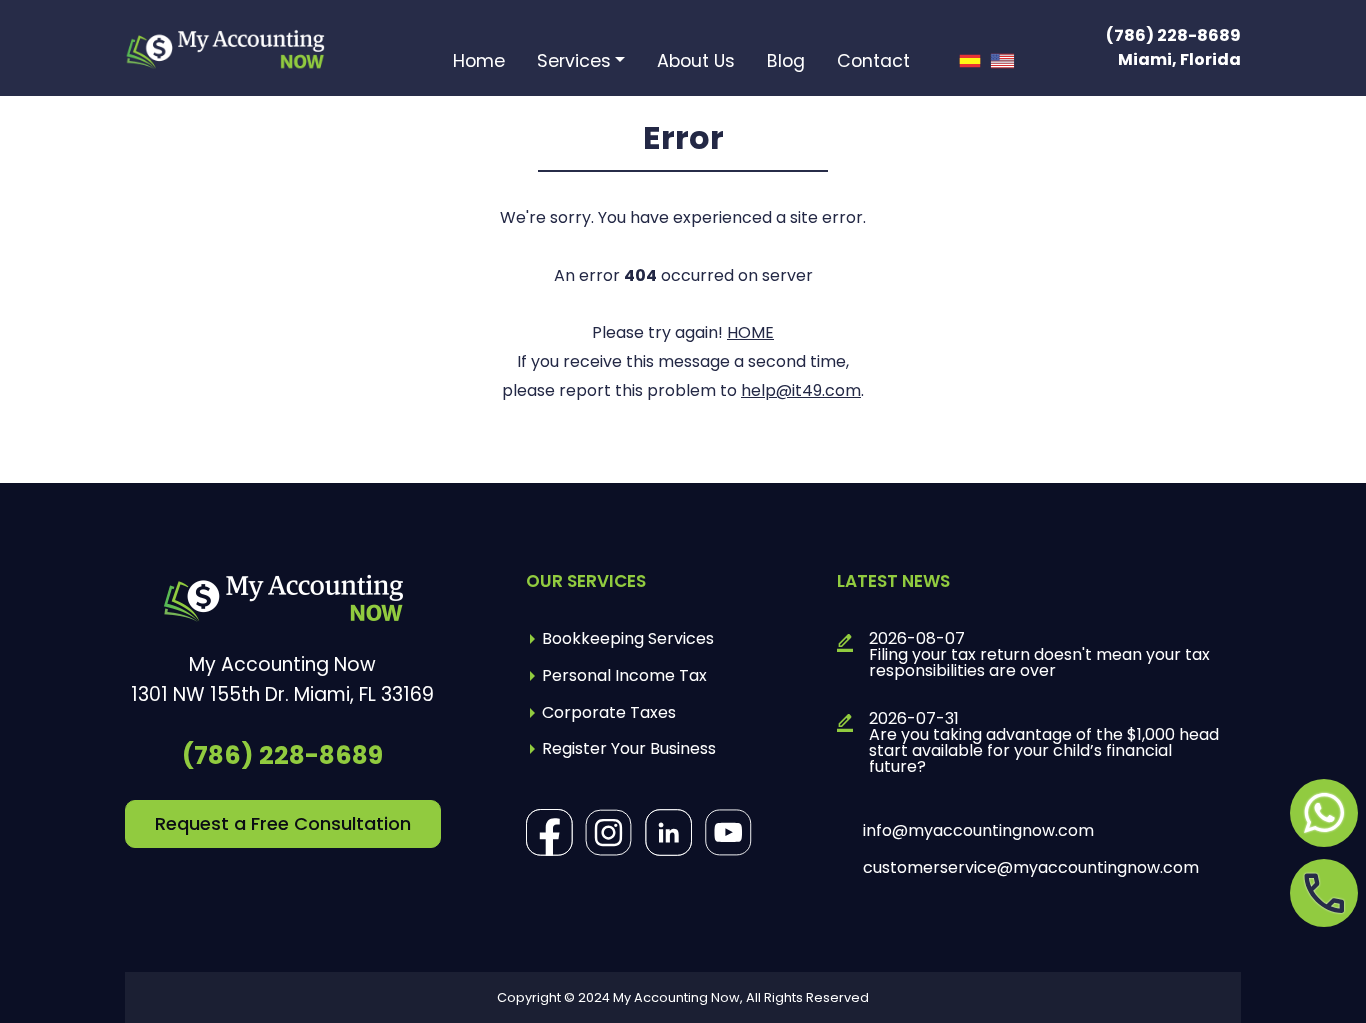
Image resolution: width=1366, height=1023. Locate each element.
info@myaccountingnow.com (978, 831)
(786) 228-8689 (1173, 36)
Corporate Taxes (609, 712)
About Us (696, 63)
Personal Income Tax (624, 675)
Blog (786, 63)
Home (479, 63)
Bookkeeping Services (628, 638)
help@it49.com (801, 390)
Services (574, 63)
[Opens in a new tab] (1324, 813)
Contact (873, 63)
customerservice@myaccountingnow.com (1031, 868)
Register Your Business (629, 748)
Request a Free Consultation (283, 823)
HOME (750, 332)
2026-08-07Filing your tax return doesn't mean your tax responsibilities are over (1039, 655)
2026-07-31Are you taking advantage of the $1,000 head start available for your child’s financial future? (1044, 743)
